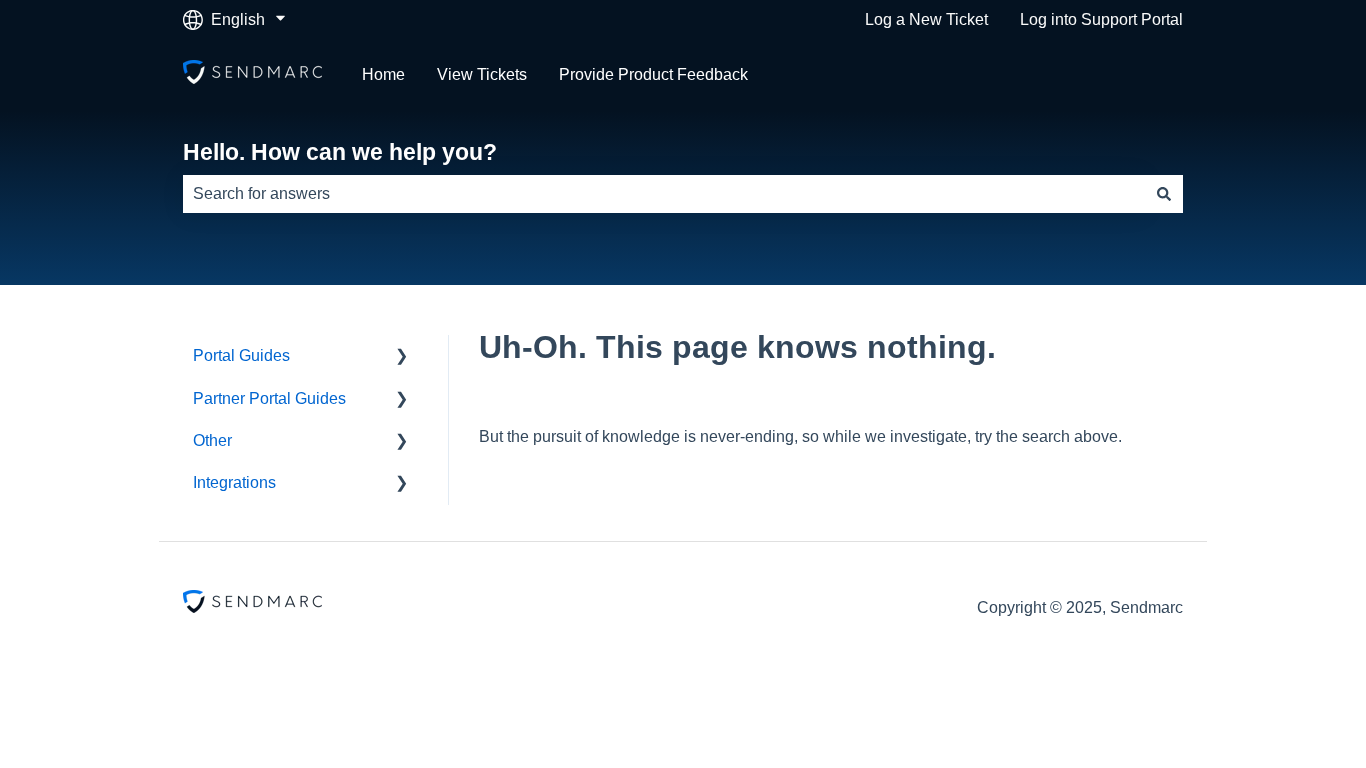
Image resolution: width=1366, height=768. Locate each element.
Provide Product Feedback (653, 74)
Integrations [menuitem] (234, 482)
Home (383, 74)
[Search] (1164, 194)
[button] (402, 357)
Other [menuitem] (212, 440)
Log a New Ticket (926, 19)
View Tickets (482, 74)
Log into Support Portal (1101, 19)
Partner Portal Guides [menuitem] (269, 398)
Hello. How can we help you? (340, 152)
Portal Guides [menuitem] (241, 355)
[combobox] (664, 194)
